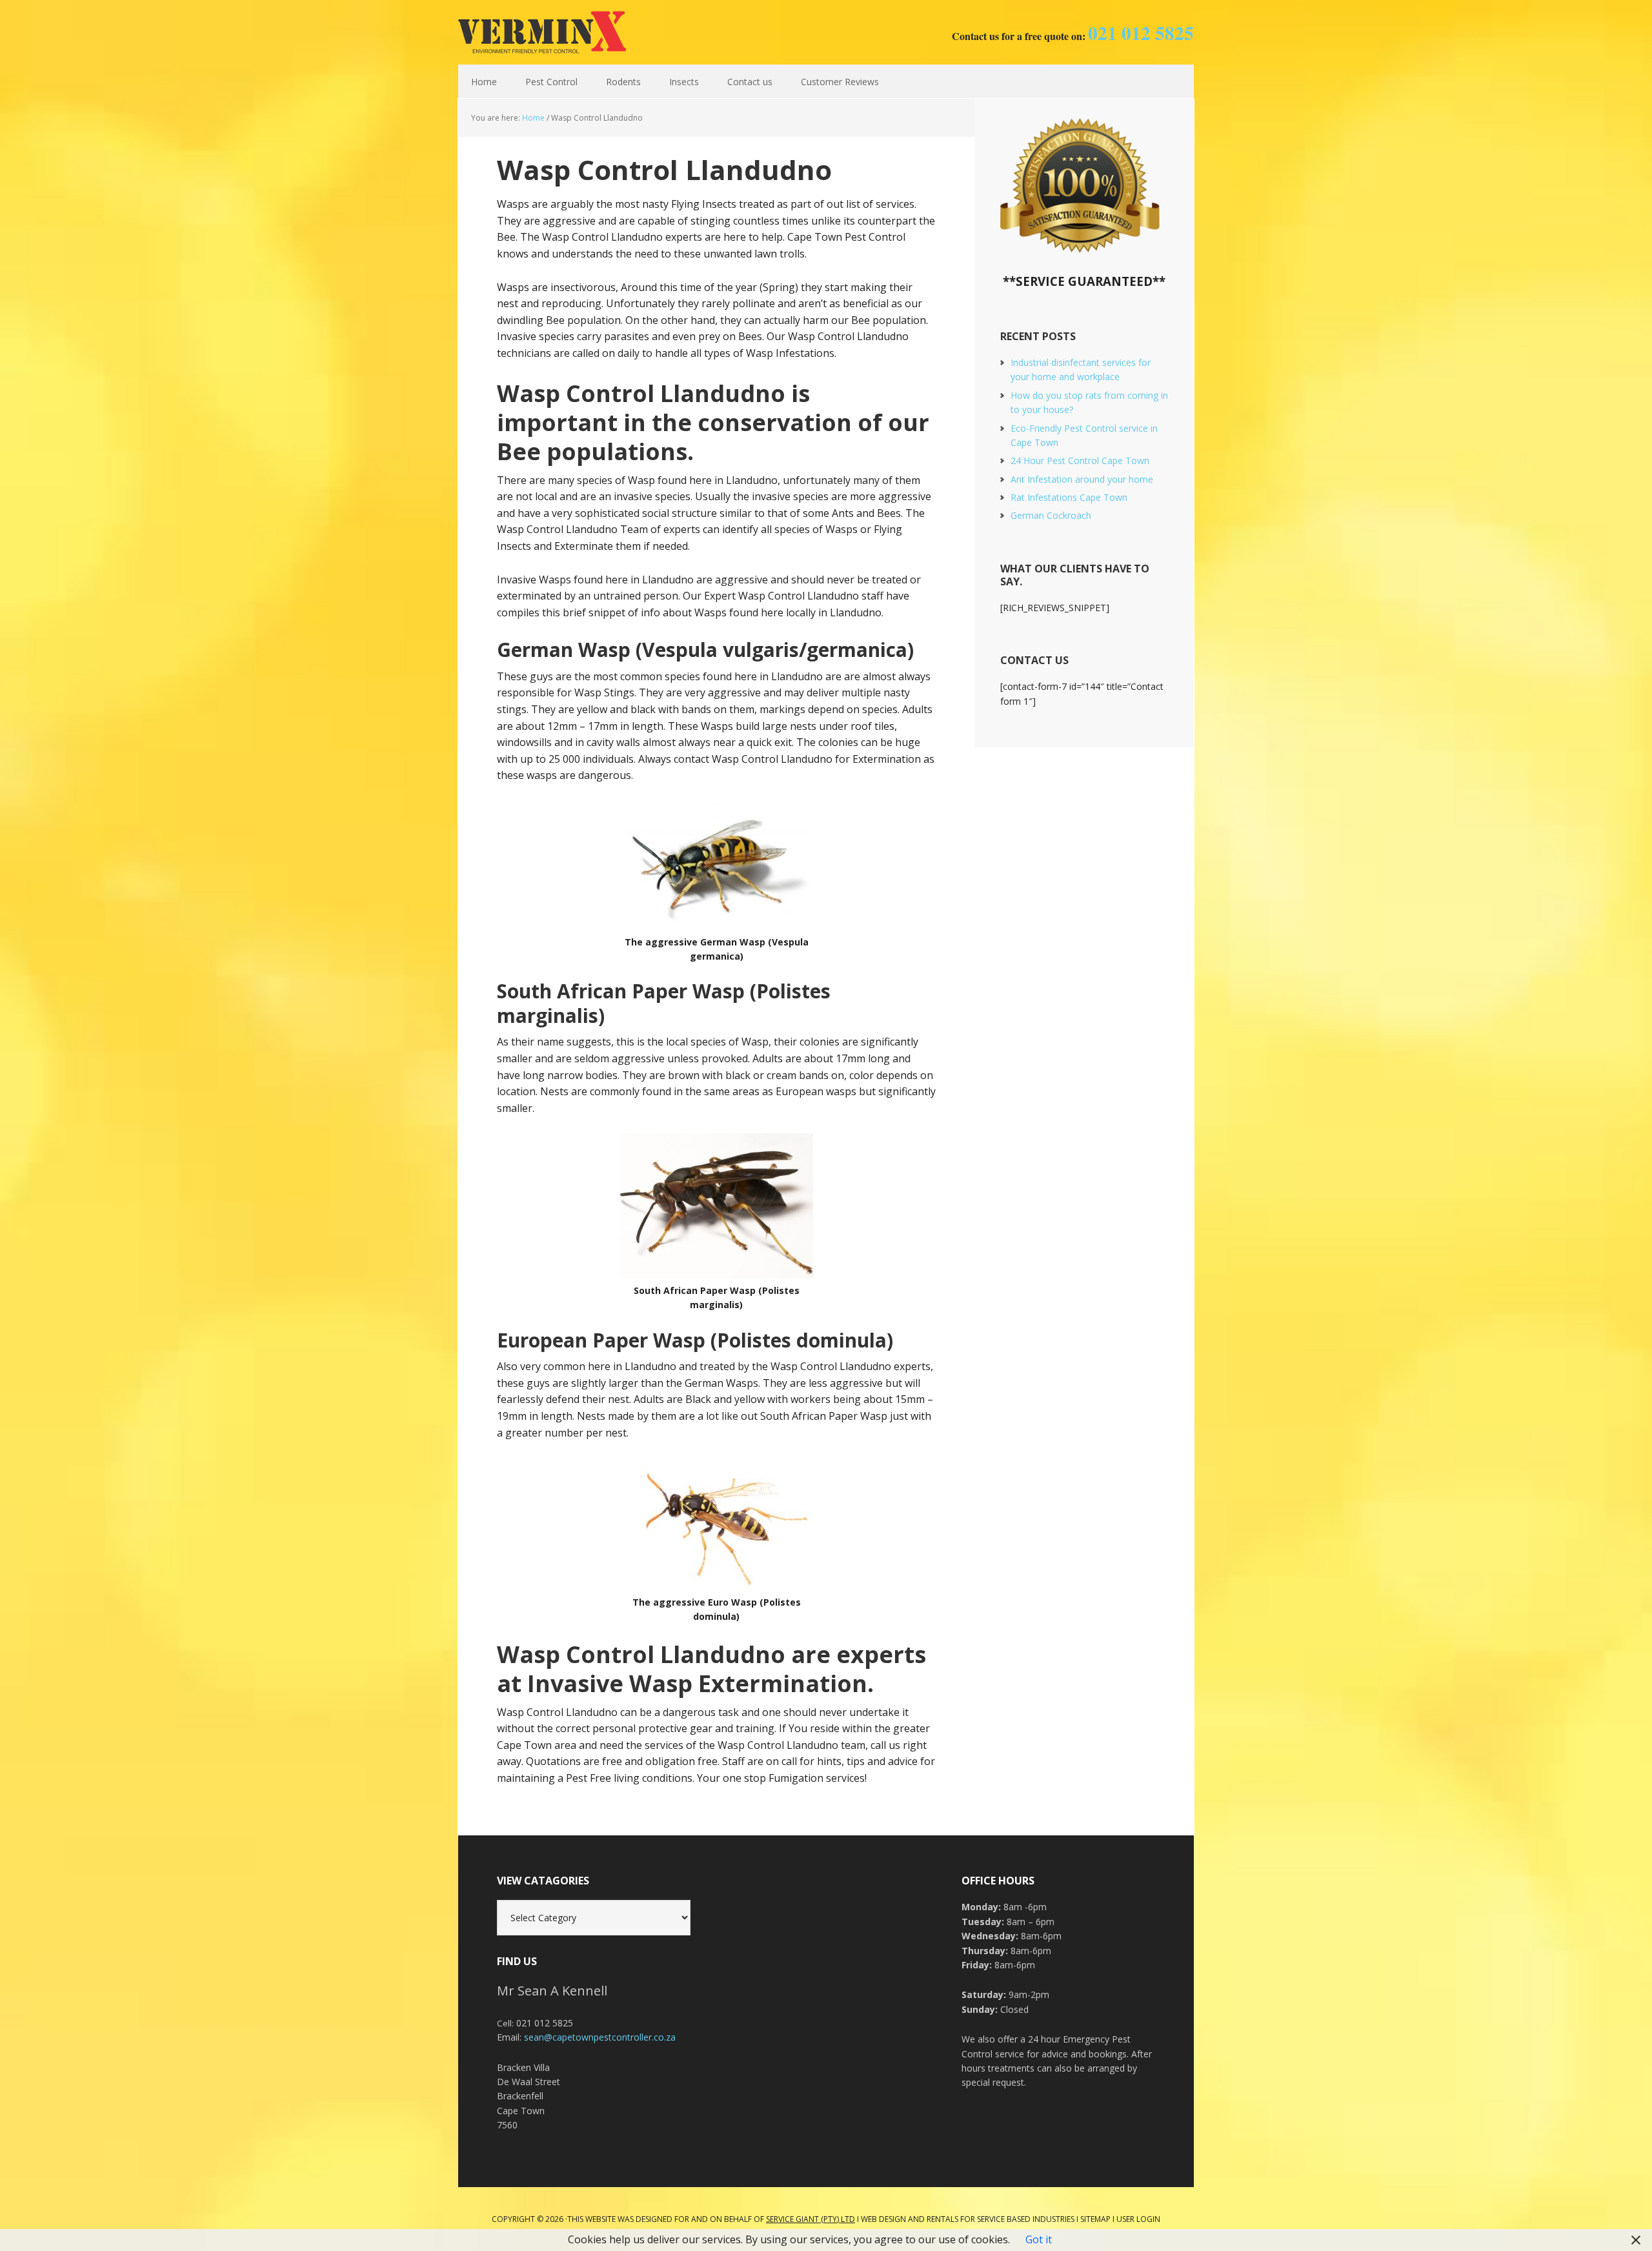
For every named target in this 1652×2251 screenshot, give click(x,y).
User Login (1138, 2219)
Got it (1039, 2239)
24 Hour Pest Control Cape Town (1080, 460)
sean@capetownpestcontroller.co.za (600, 2037)
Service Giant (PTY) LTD (811, 2219)
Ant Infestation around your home (1082, 479)
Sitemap (1095, 2219)
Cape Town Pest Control (542, 32)
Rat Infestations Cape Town (1069, 497)
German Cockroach (1051, 515)
